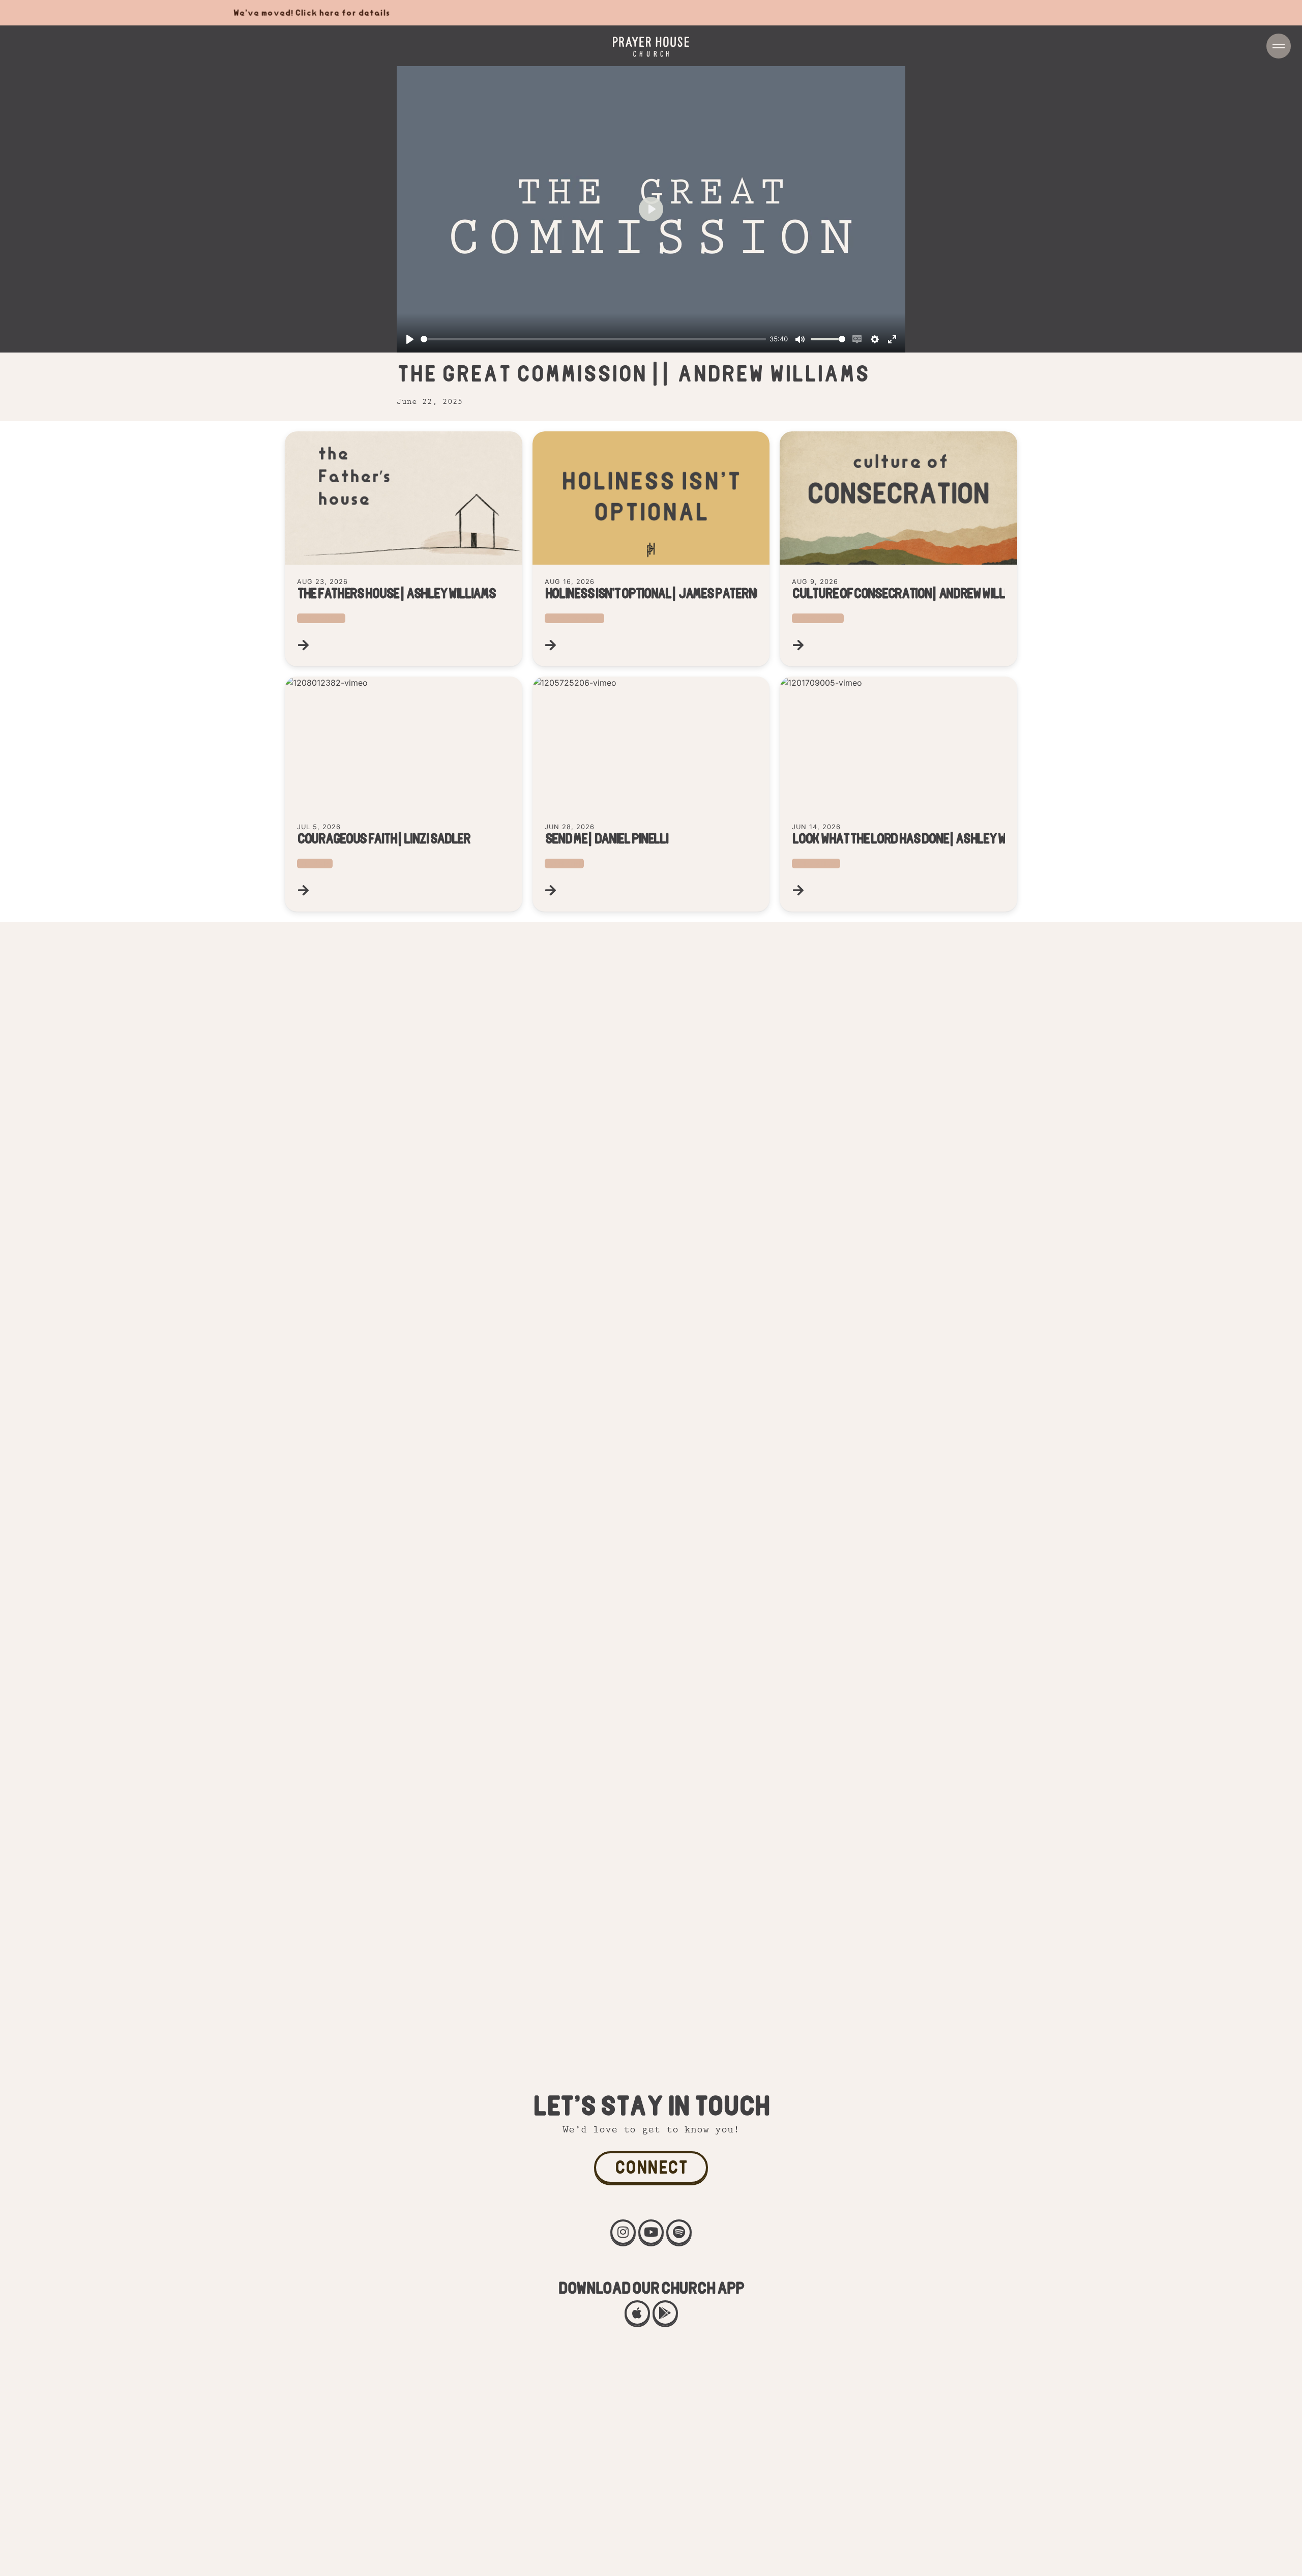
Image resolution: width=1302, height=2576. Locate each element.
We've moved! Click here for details (160, 12)
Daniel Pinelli (564, 863)
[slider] (593, 339)
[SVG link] (651, 47)
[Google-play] (665, 2313)
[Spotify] (679, 2232)
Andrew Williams (818, 618)
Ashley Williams (321, 618)
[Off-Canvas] (1279, 46)
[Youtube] (651, 2232)
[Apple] (637, 2313)
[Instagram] (623, 2232)
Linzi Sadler (315, 863)
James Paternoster (574, 618)
